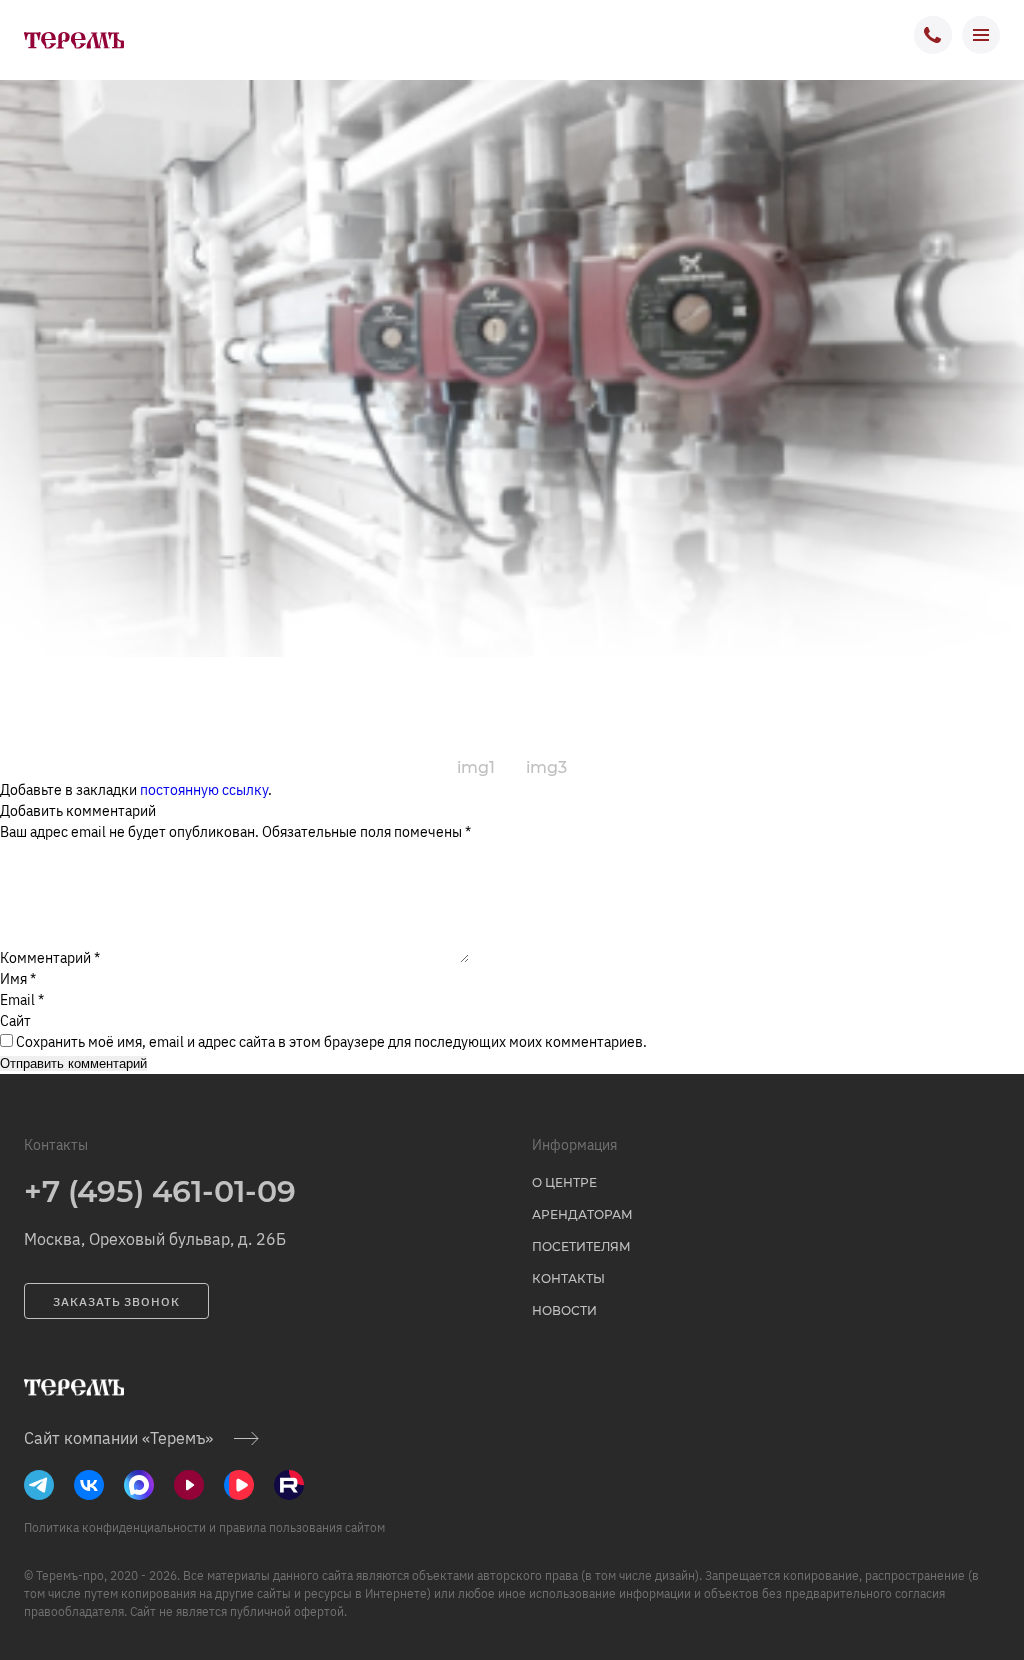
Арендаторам (582, 1214)
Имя (18, 979)
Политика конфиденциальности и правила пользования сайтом (204, 1527)
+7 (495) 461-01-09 (160, 1191)
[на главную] (74, 40)
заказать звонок (116, 1301)
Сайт (15, 1021)
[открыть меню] (981, 35)
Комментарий (50, 958)
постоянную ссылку (204, 790)
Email (22, 1000)
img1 (476, 767)
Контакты (568, 1278)
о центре (564, 1182)
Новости (564, 1310)
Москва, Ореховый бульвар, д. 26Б (155, 1239)
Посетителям (581, 1246)
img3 (546, 767)
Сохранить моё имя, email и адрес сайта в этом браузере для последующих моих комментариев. (331, 1042)
